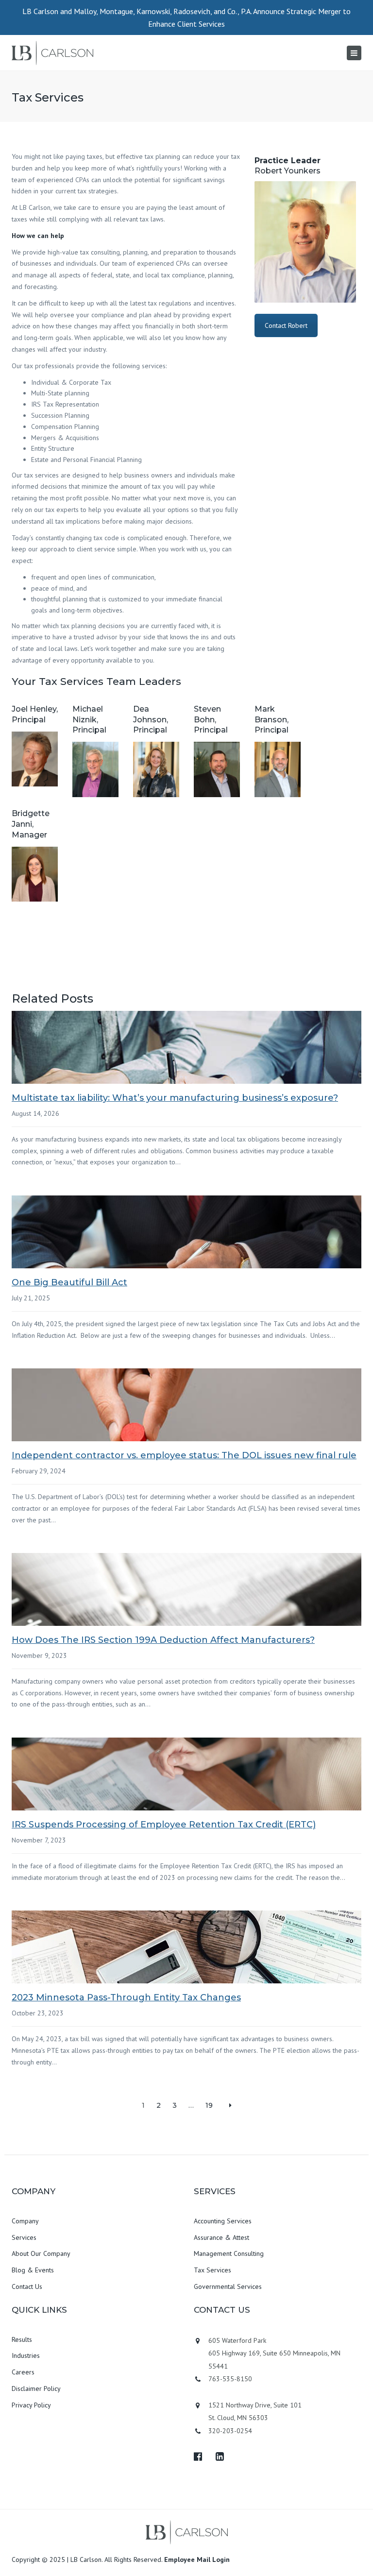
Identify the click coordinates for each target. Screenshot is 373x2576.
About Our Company (41, 2253)
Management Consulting (229, 2253)
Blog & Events (33, 2270)
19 (209, 2105)
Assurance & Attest (221, 2237)
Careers (23, 2372)
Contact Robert (286, 325)
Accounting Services (223, 2221)
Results (22, 2339)
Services (24, 2237)
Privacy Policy (31, 2405)
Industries (26, 2355)
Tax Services (212, 2270)
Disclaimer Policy (36, 2388)
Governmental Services (228, 2286)
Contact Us (27, 2286)
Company (25, 2221)
